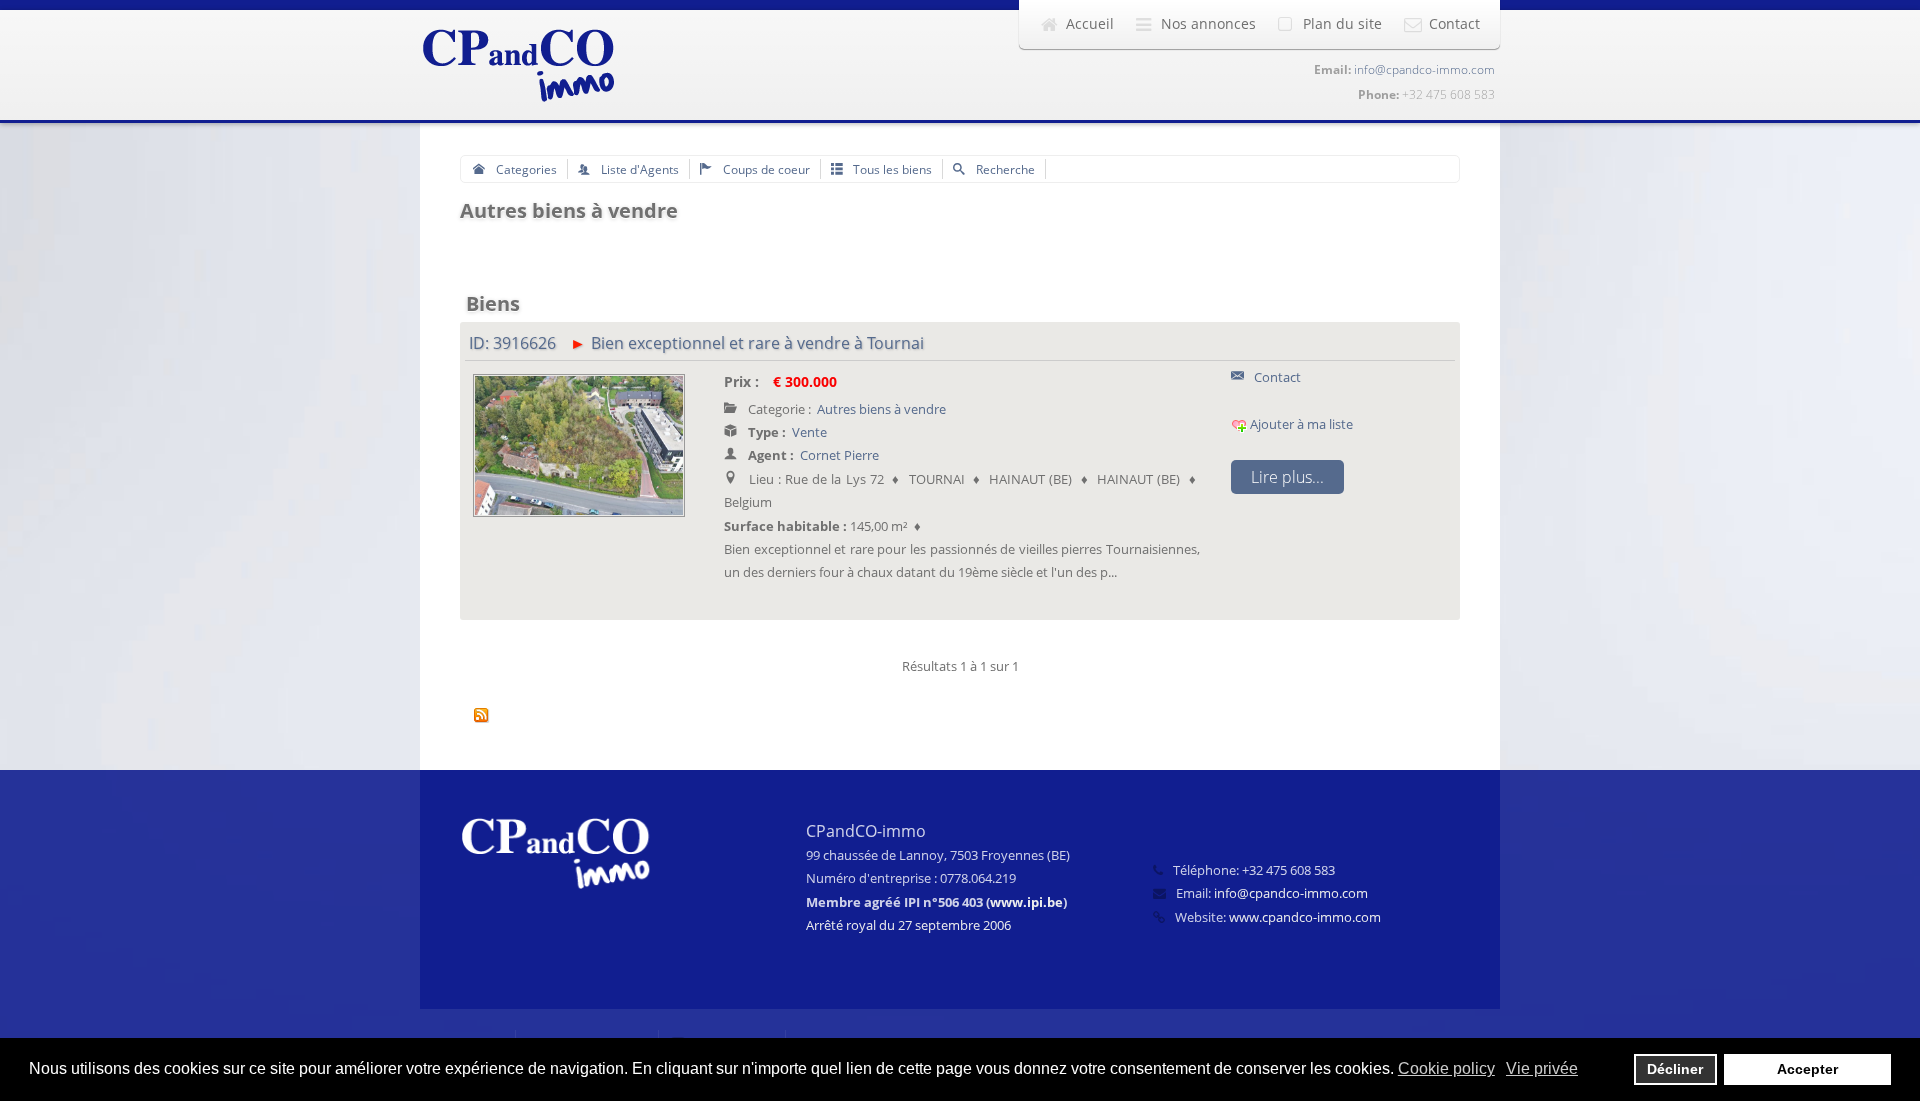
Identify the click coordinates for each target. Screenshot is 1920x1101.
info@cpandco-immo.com (1424, 69)
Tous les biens (891, 169)
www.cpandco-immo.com (1305, 917)
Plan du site (1342, 23)
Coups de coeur (765, 169)
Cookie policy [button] (1446, 1068)
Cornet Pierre (839, 455)
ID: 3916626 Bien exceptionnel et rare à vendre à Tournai (696, 343)
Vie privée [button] (1542, 1068)
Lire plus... (1287, 477)
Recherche (1004, 169)
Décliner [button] (1675, 1069)
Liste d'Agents (638, 169)
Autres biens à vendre (881, 409)
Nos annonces (1208, 23)
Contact (1454, 23)
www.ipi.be (1026, 902)
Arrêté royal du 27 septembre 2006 (908, 925)
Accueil (1090, 23)
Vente (809, 432)
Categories (525, 169)
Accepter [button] (1807, 1069)
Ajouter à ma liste (1300, 424)
